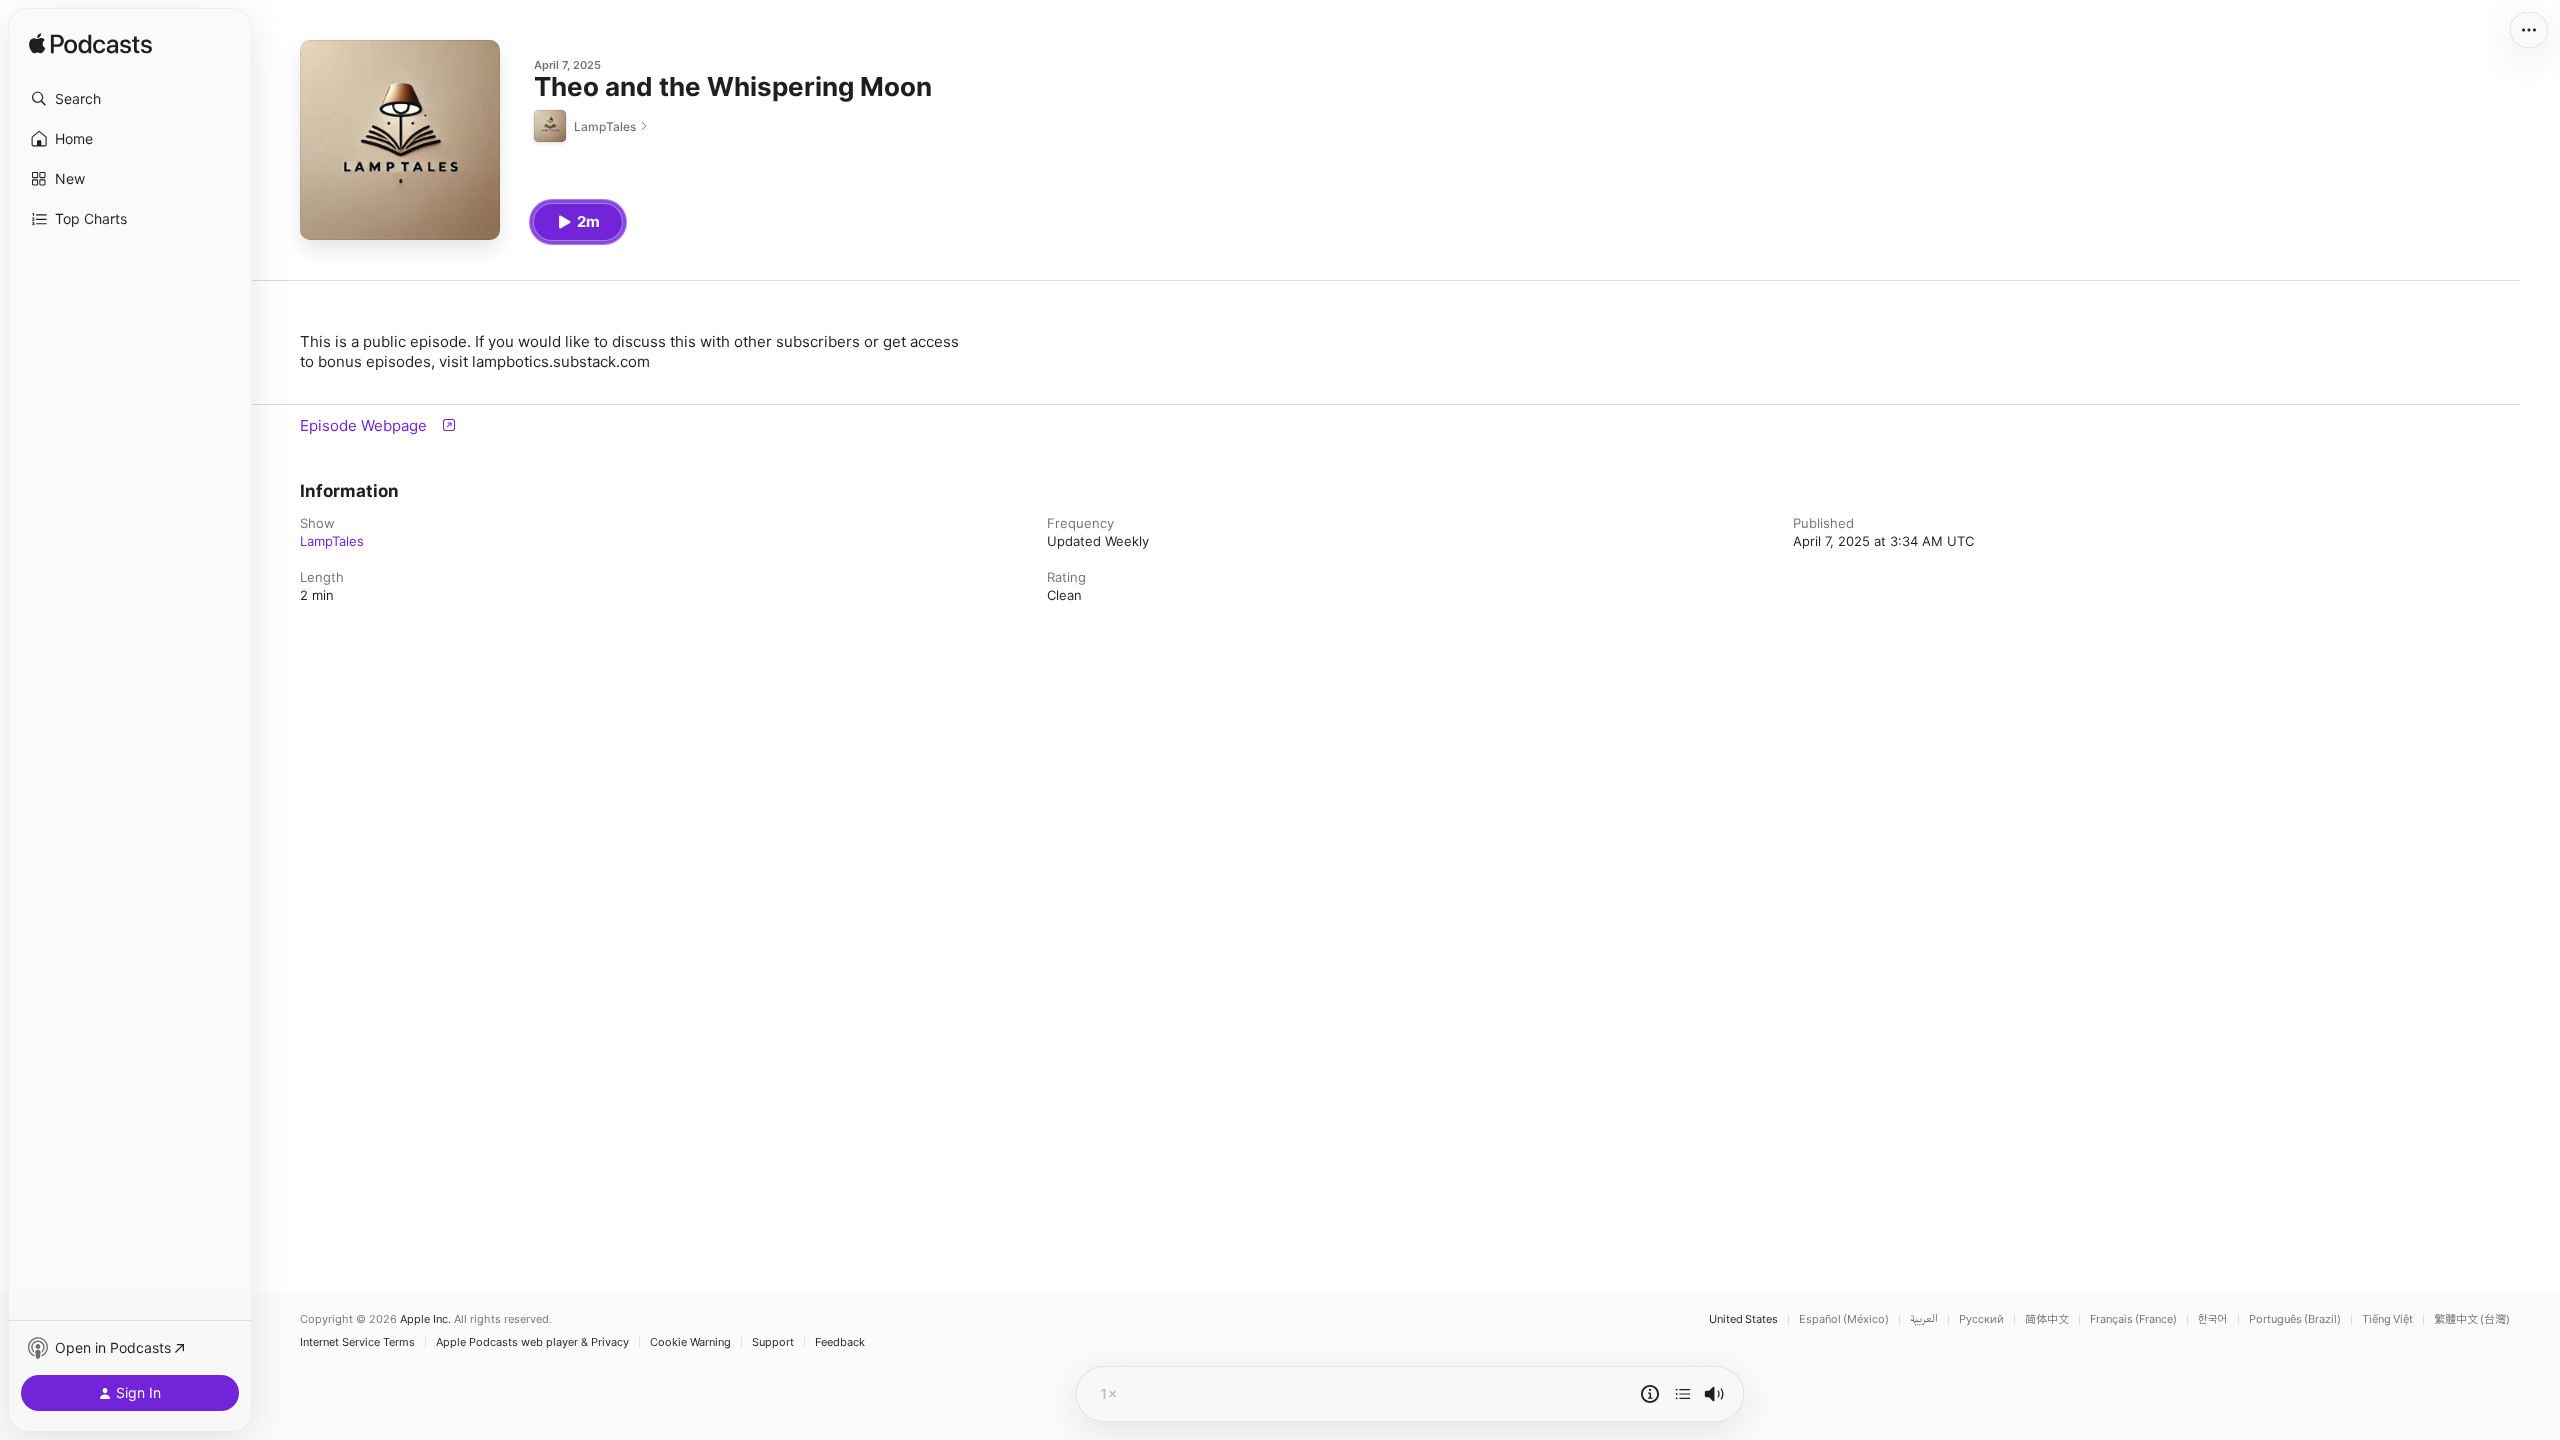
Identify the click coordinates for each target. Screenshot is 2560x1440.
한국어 (2213, 1319)
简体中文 (2047, 1319)
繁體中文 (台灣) (2472, 1319)
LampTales (332, 541)
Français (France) (2133, 1319)
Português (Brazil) (2295, 1319)
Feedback (840, 1342)
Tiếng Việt (2387, 1319)
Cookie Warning (690, 1342)
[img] (90, 45)
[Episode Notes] (1650, 1394)
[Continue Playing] (1683, 1394)
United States (1743, 1319)
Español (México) (1844, 1319)
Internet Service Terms (357, 1342)
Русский (1981, 1319)
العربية (1924, 1319)
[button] (130, 99)
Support (773, 1342)
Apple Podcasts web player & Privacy (532, 1342)
